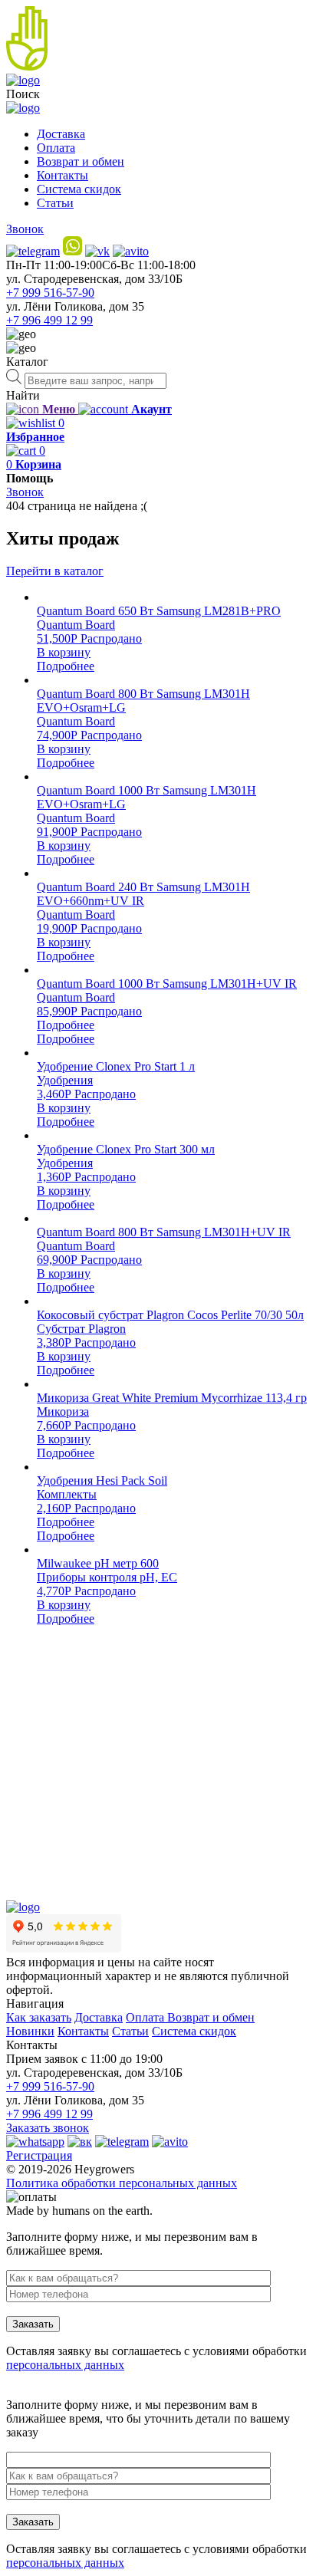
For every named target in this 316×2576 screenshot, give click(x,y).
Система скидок (79, 189)
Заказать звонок (48, 2128)
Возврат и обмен (81, 161)
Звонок (25, 229)
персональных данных (65, 2365)
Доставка (61, 134)
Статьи (55, 203)
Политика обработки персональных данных (122, 2183)
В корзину (64, 652)
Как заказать (39, 2017)
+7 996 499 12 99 (49, 320)
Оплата (56, 148)
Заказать (33, 2324)
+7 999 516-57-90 (50, 293)
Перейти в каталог (55, 571)
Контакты (63, 175)
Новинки (30, 2031)
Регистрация (39, 2155)
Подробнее (66, 666)
